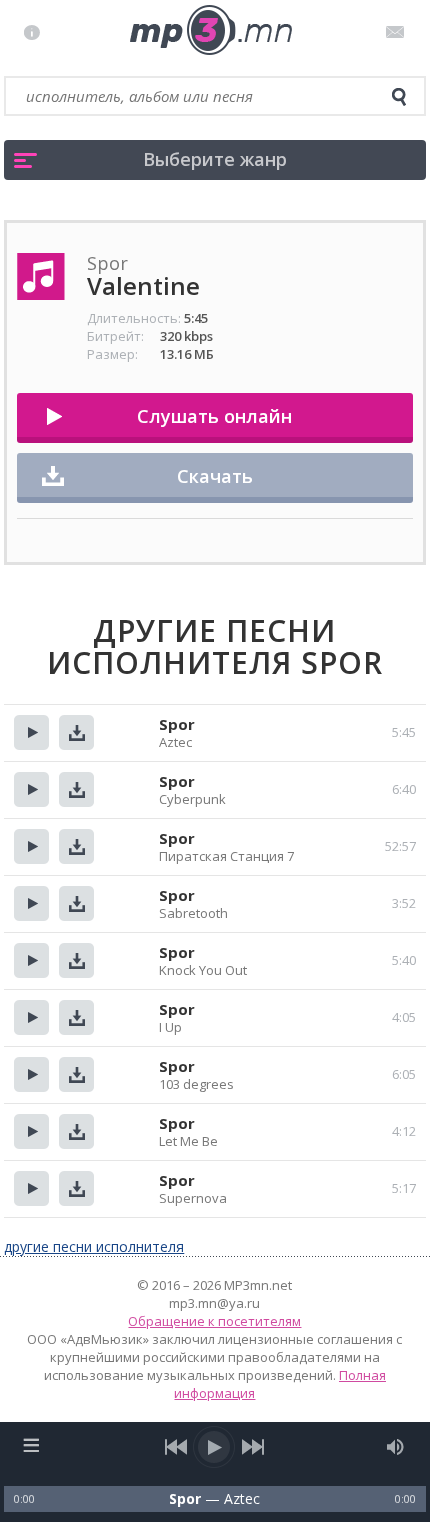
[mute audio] (395, 1447)
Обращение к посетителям (214, 1321)
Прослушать (31, 732)
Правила (36, 32)
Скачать (215, 476)
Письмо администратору (398, 32)
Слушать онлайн (214, 416)
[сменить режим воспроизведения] (30, 1445)
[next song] (253, 1447)
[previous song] (176, 1447)
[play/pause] (215, 1447)
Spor (177, 724)
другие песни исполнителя (94, 1246)
